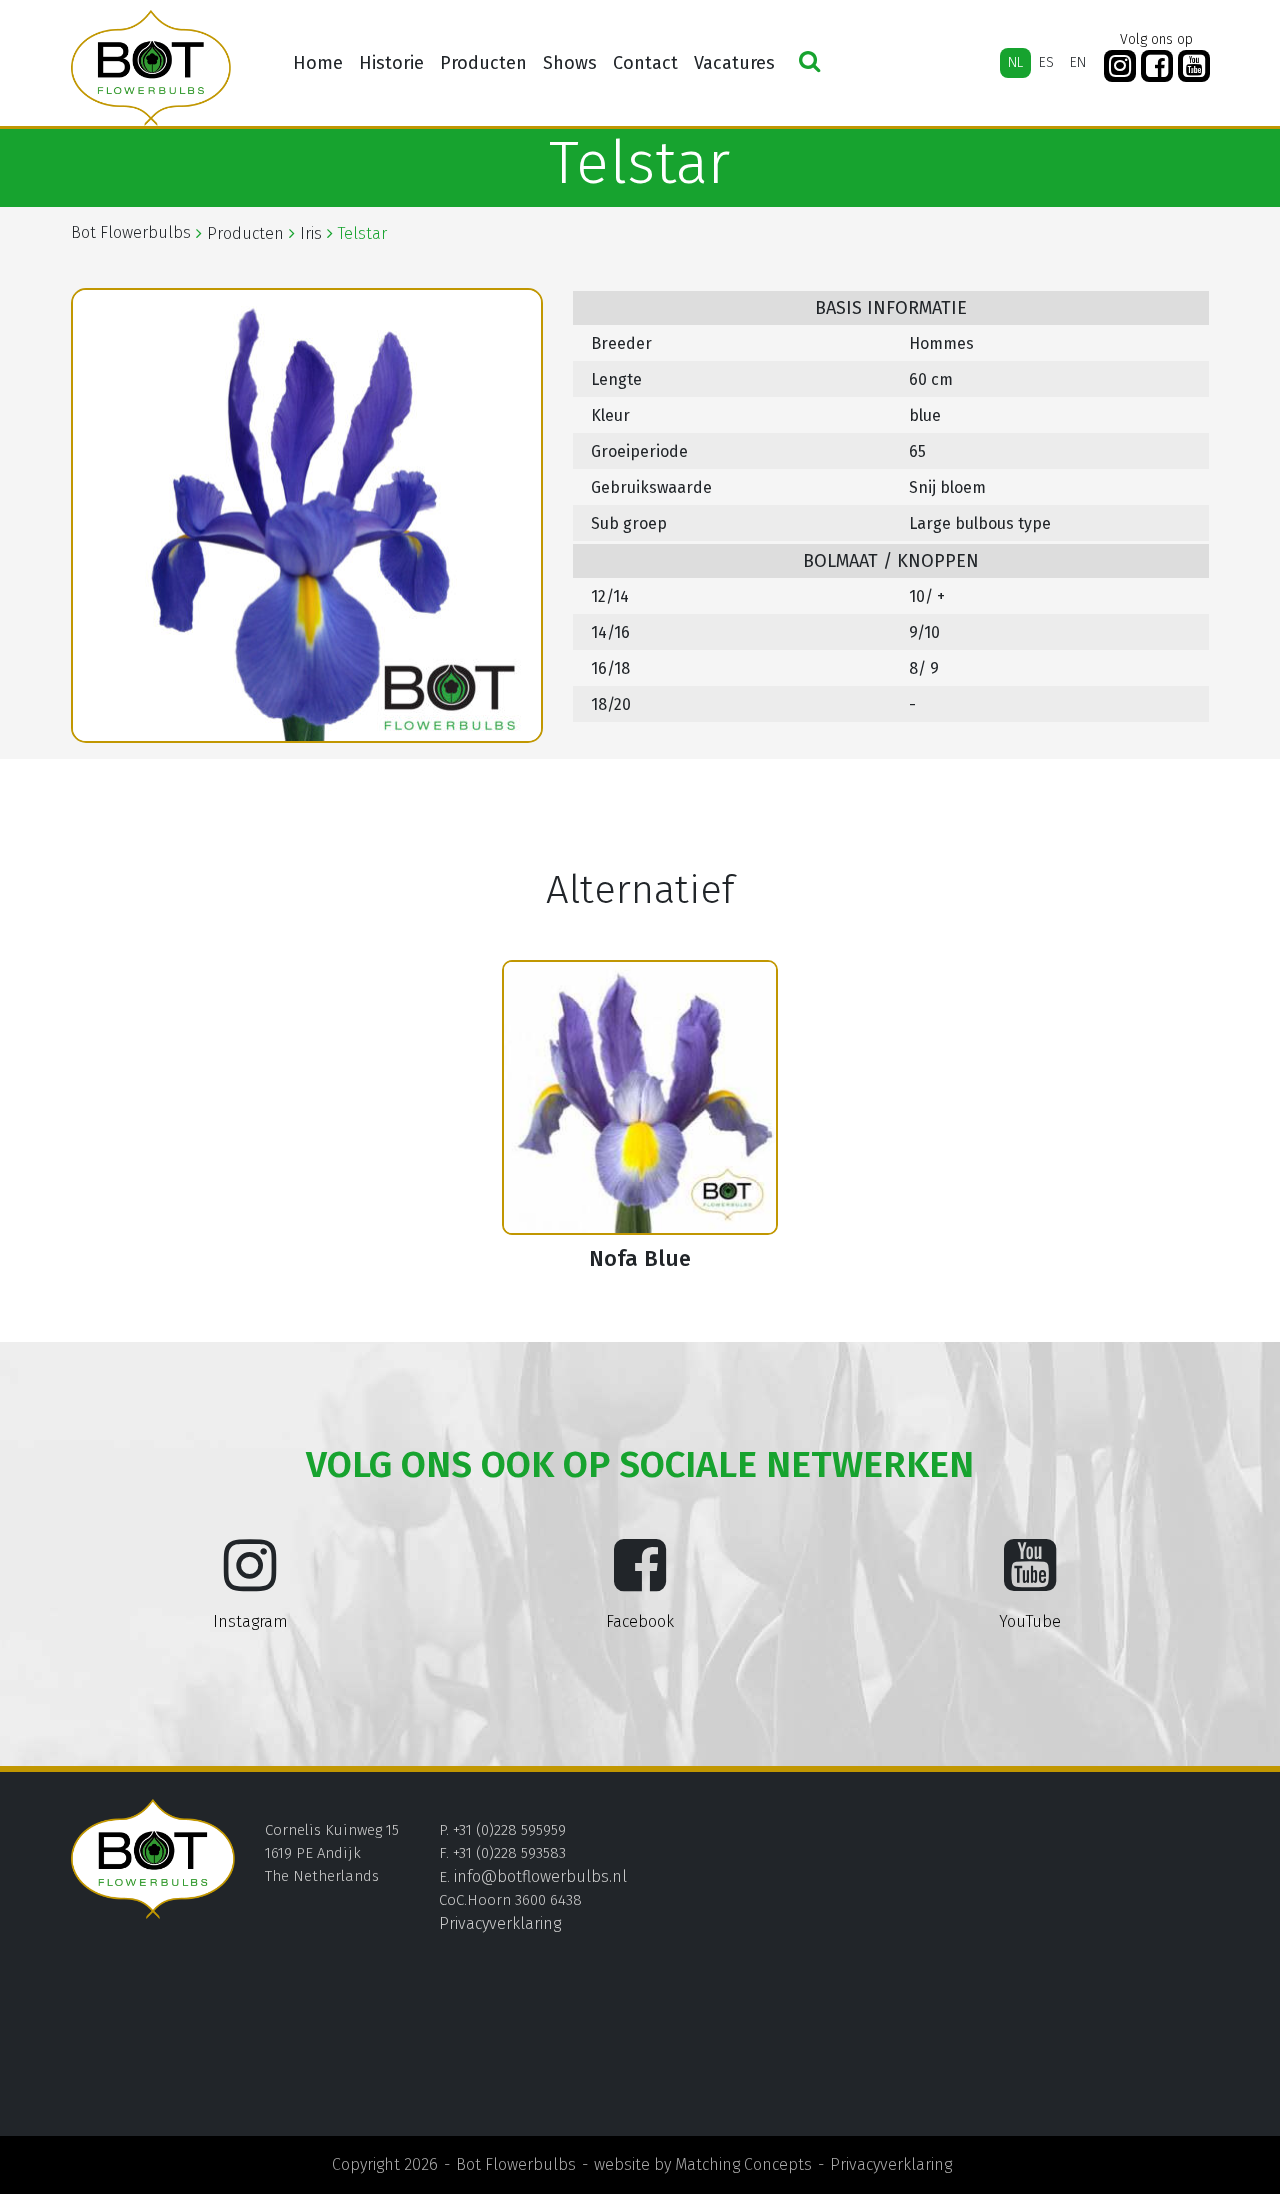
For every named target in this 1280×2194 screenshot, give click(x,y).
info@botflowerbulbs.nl (540, 1876)
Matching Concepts (743, 2164)
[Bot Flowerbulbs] (151, 68)
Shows (570, 63)
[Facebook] (1157, 66)
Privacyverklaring (500, 1923)
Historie (391, 63)
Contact (645, 63)
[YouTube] (1194, 66)
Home (318, 63)
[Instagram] (1120, 66)
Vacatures (734, 63)
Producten (483, 63)
